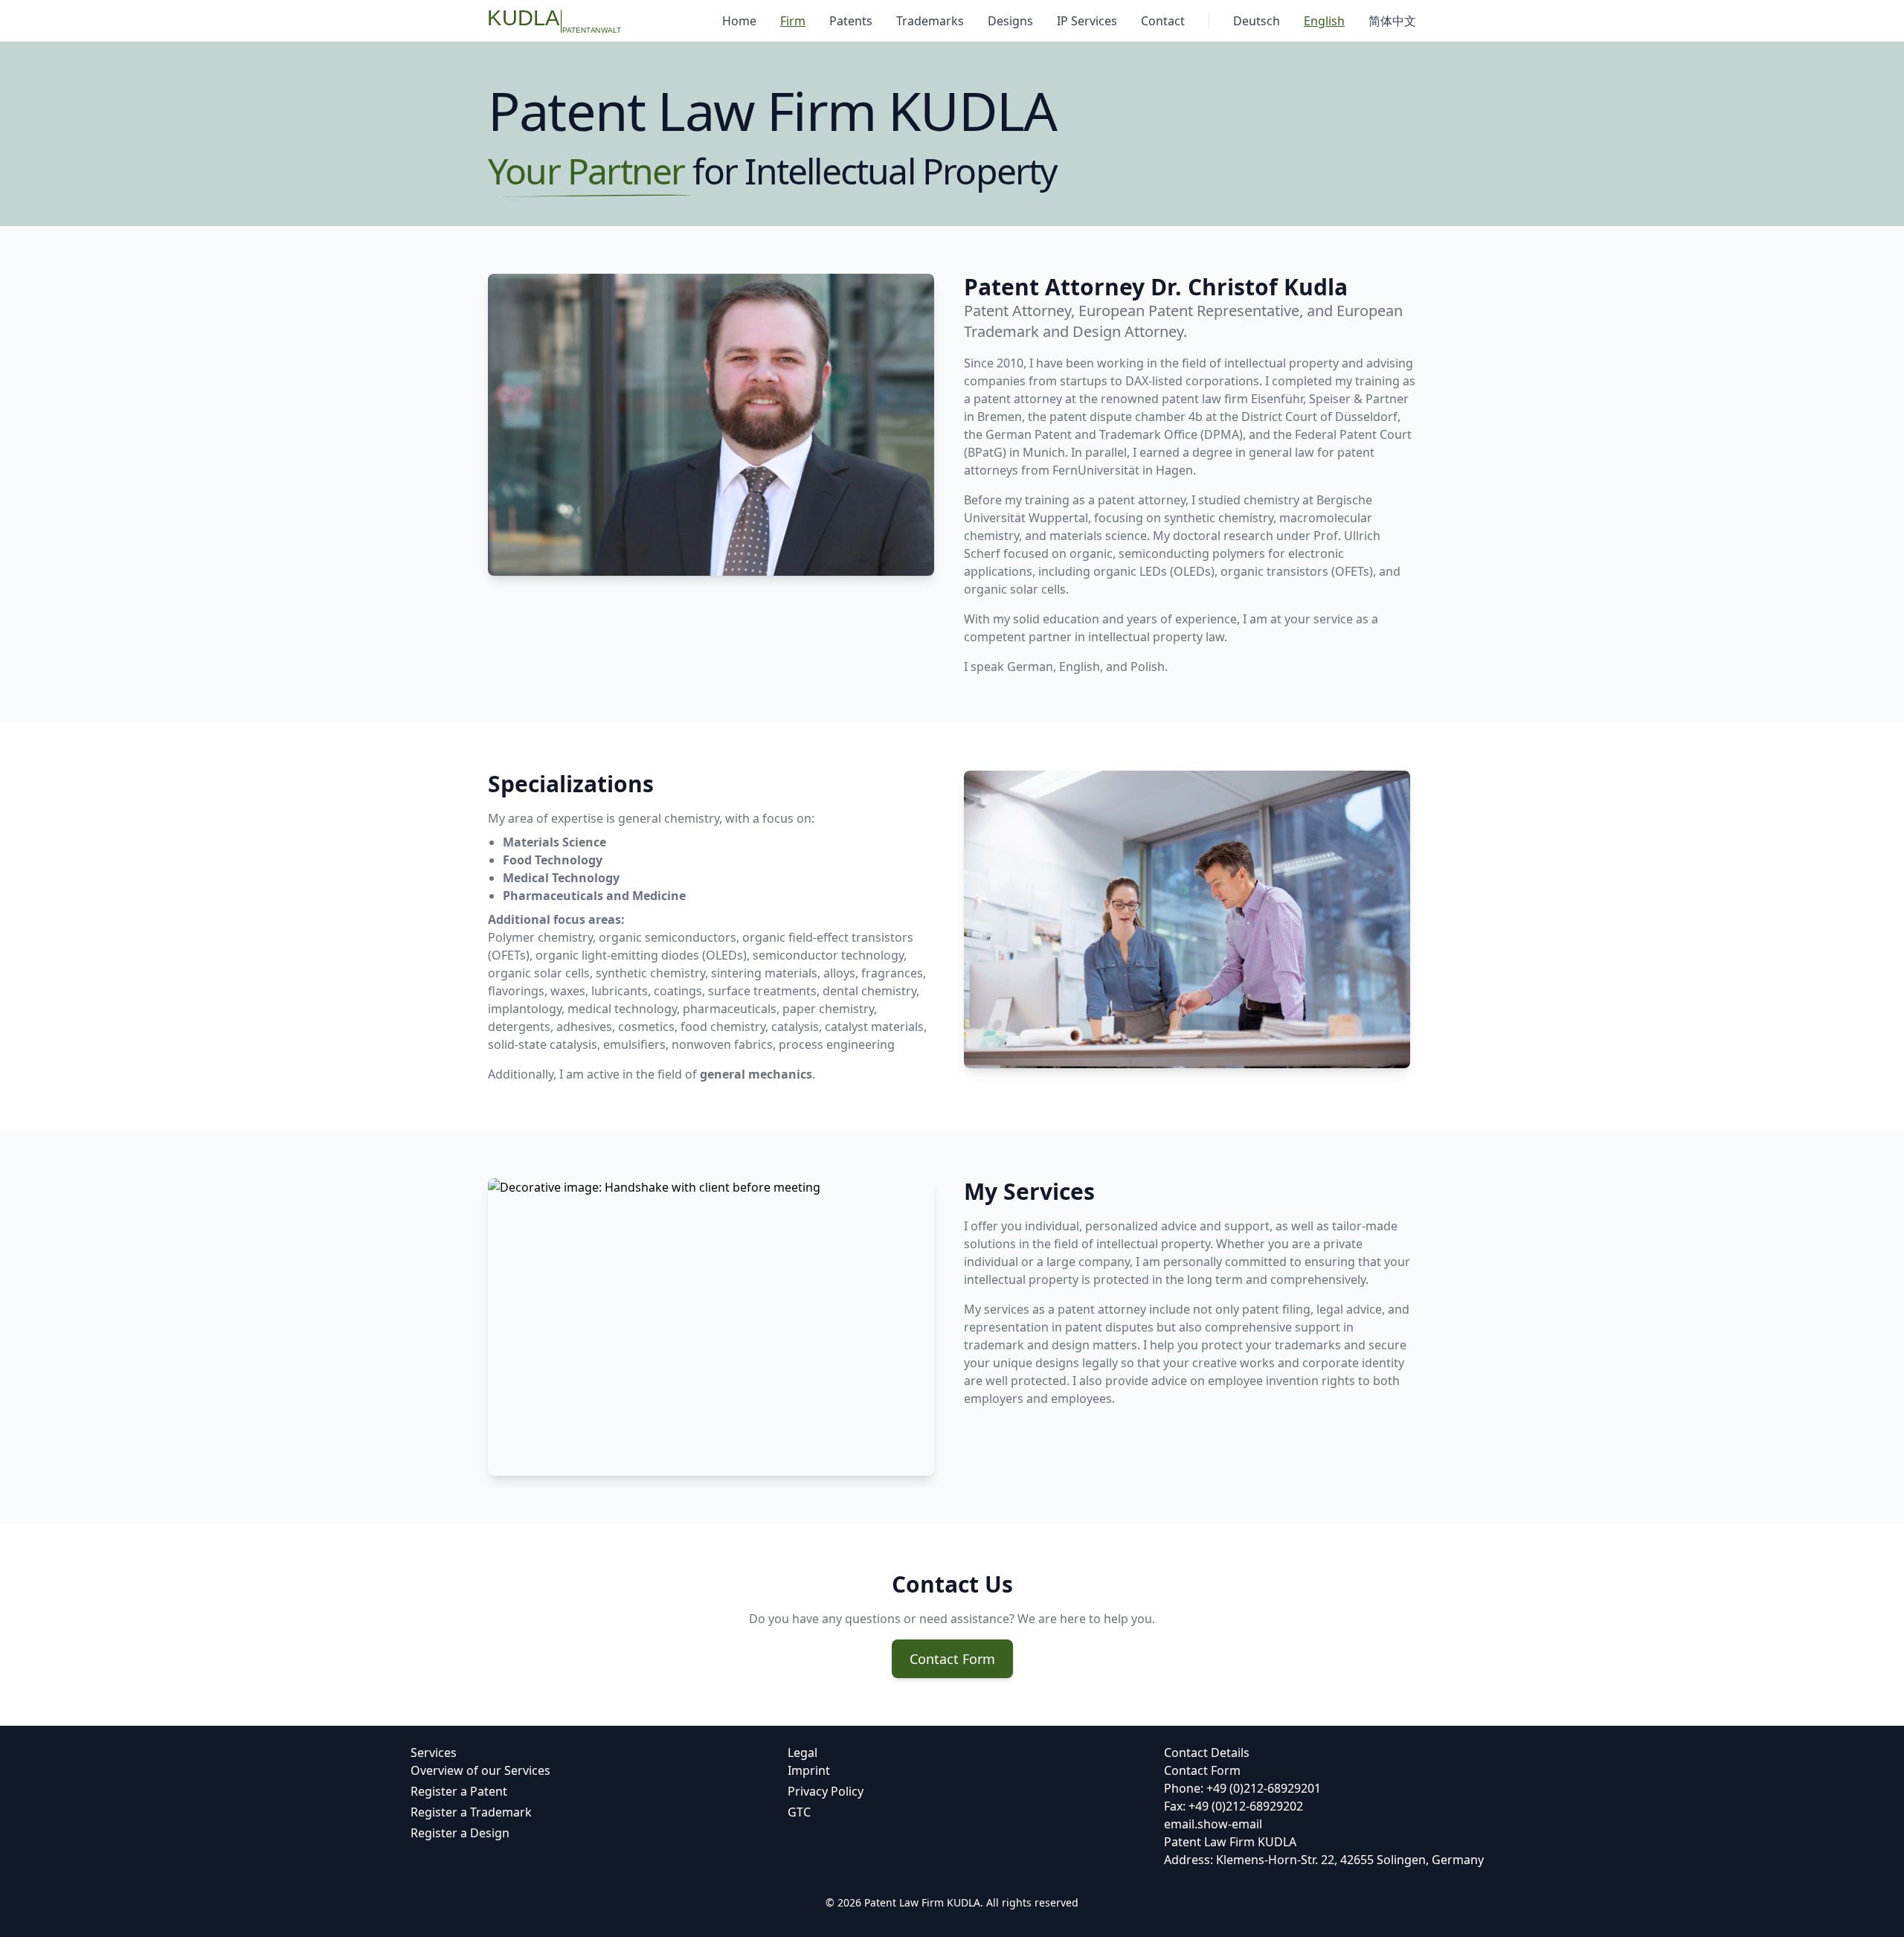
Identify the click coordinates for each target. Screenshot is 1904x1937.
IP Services (1087, 21)
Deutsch (1257, 21)
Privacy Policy (826, 1791)
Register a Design (460, 1833)
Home (739, 21)
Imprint (809, 1770)
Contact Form (952, 1659)
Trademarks (930, 21)
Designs (1010, 21)
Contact (1163, 21)
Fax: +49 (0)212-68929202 (1234, 1806)
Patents (851, 21)
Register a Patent (459, 1791)
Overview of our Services (480, 1770)
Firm (793, 21)
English (1324, 21)
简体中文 (1392, 21)
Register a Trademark (471, 1812)
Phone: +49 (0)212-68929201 (1242, 1788)
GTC (799, 1812)
